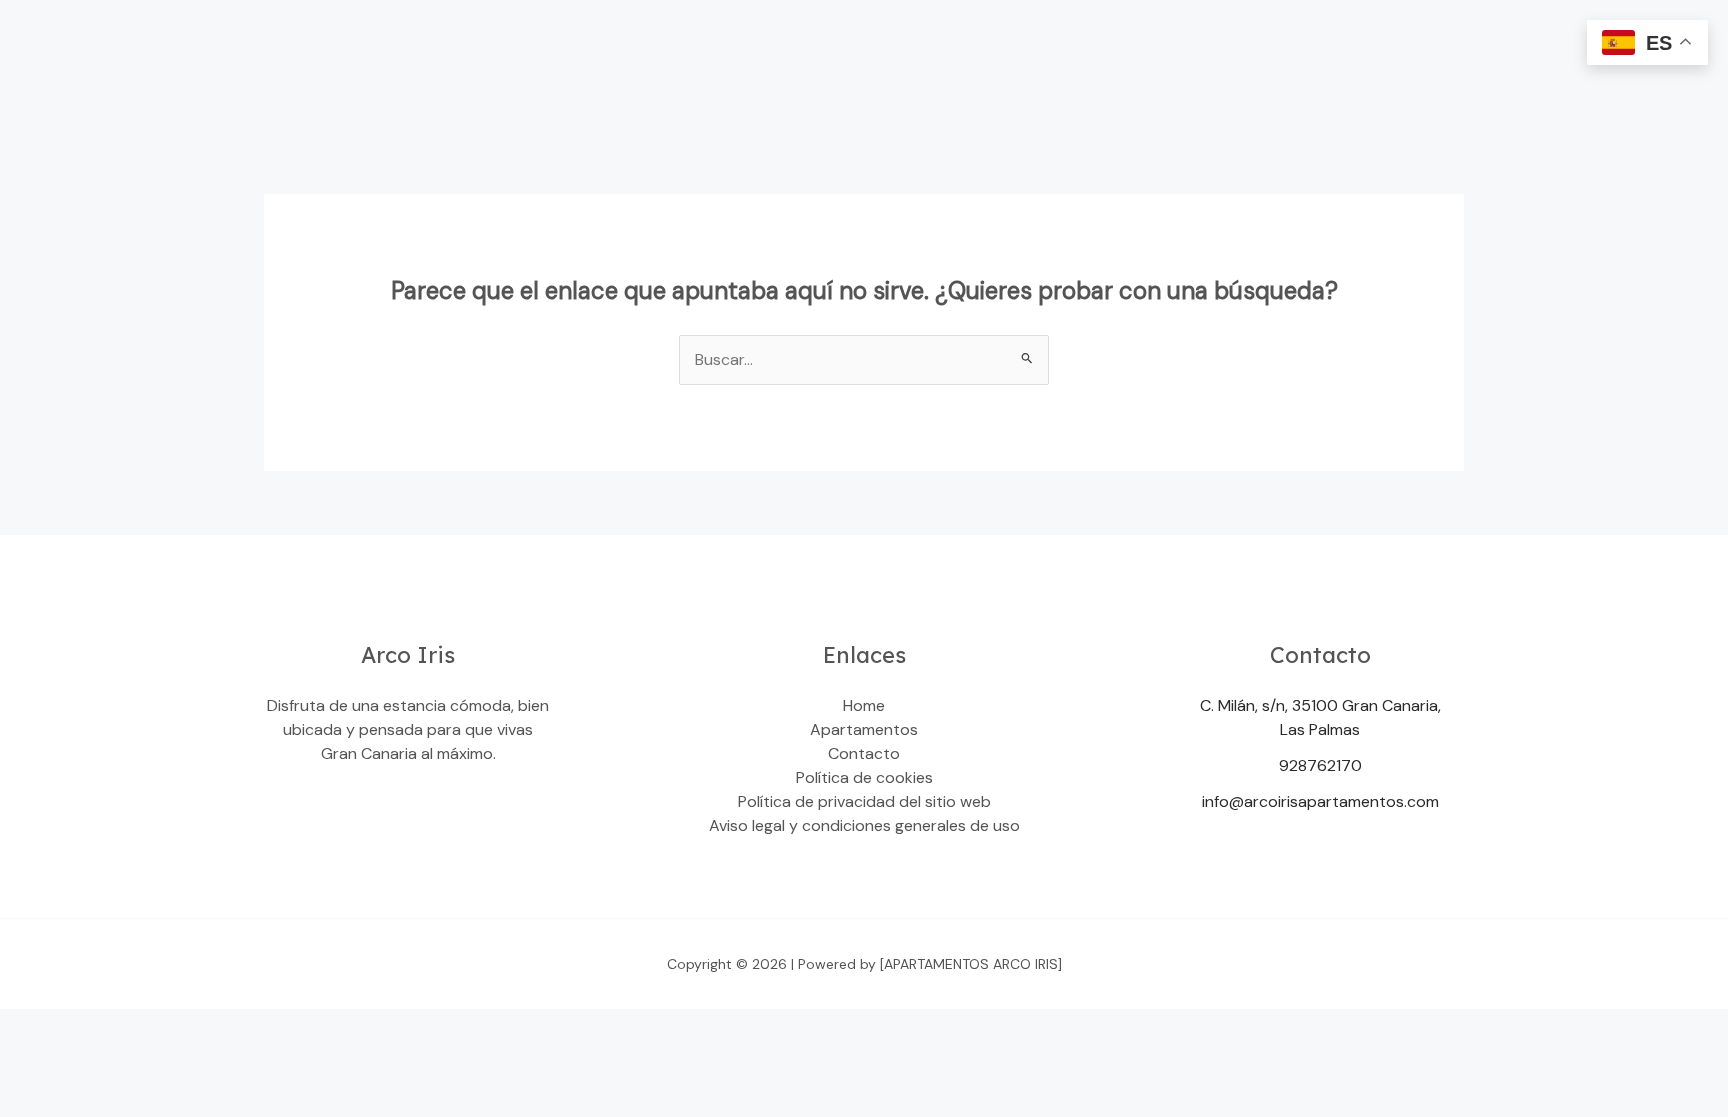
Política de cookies (864, 777)
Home (864, 705)
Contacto (864, 753)
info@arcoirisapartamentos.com (1320, 801)
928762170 (1320, 765)
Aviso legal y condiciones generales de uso (864, 825)
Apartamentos (864, 729)
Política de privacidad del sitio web (864, 801)
